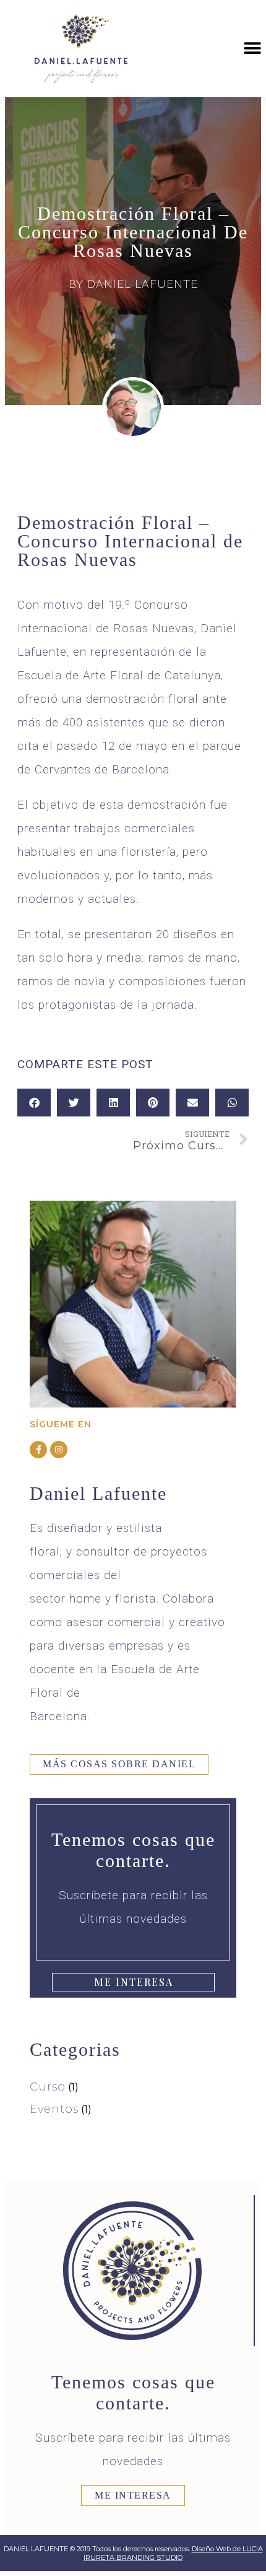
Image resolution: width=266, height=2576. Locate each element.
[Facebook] (38, 1450)
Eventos (54, 2109)
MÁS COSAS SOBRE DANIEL (119, 1764)
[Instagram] (59, 1450)
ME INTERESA (133, 2495)
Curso (48, 2087)
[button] (252, 49)
